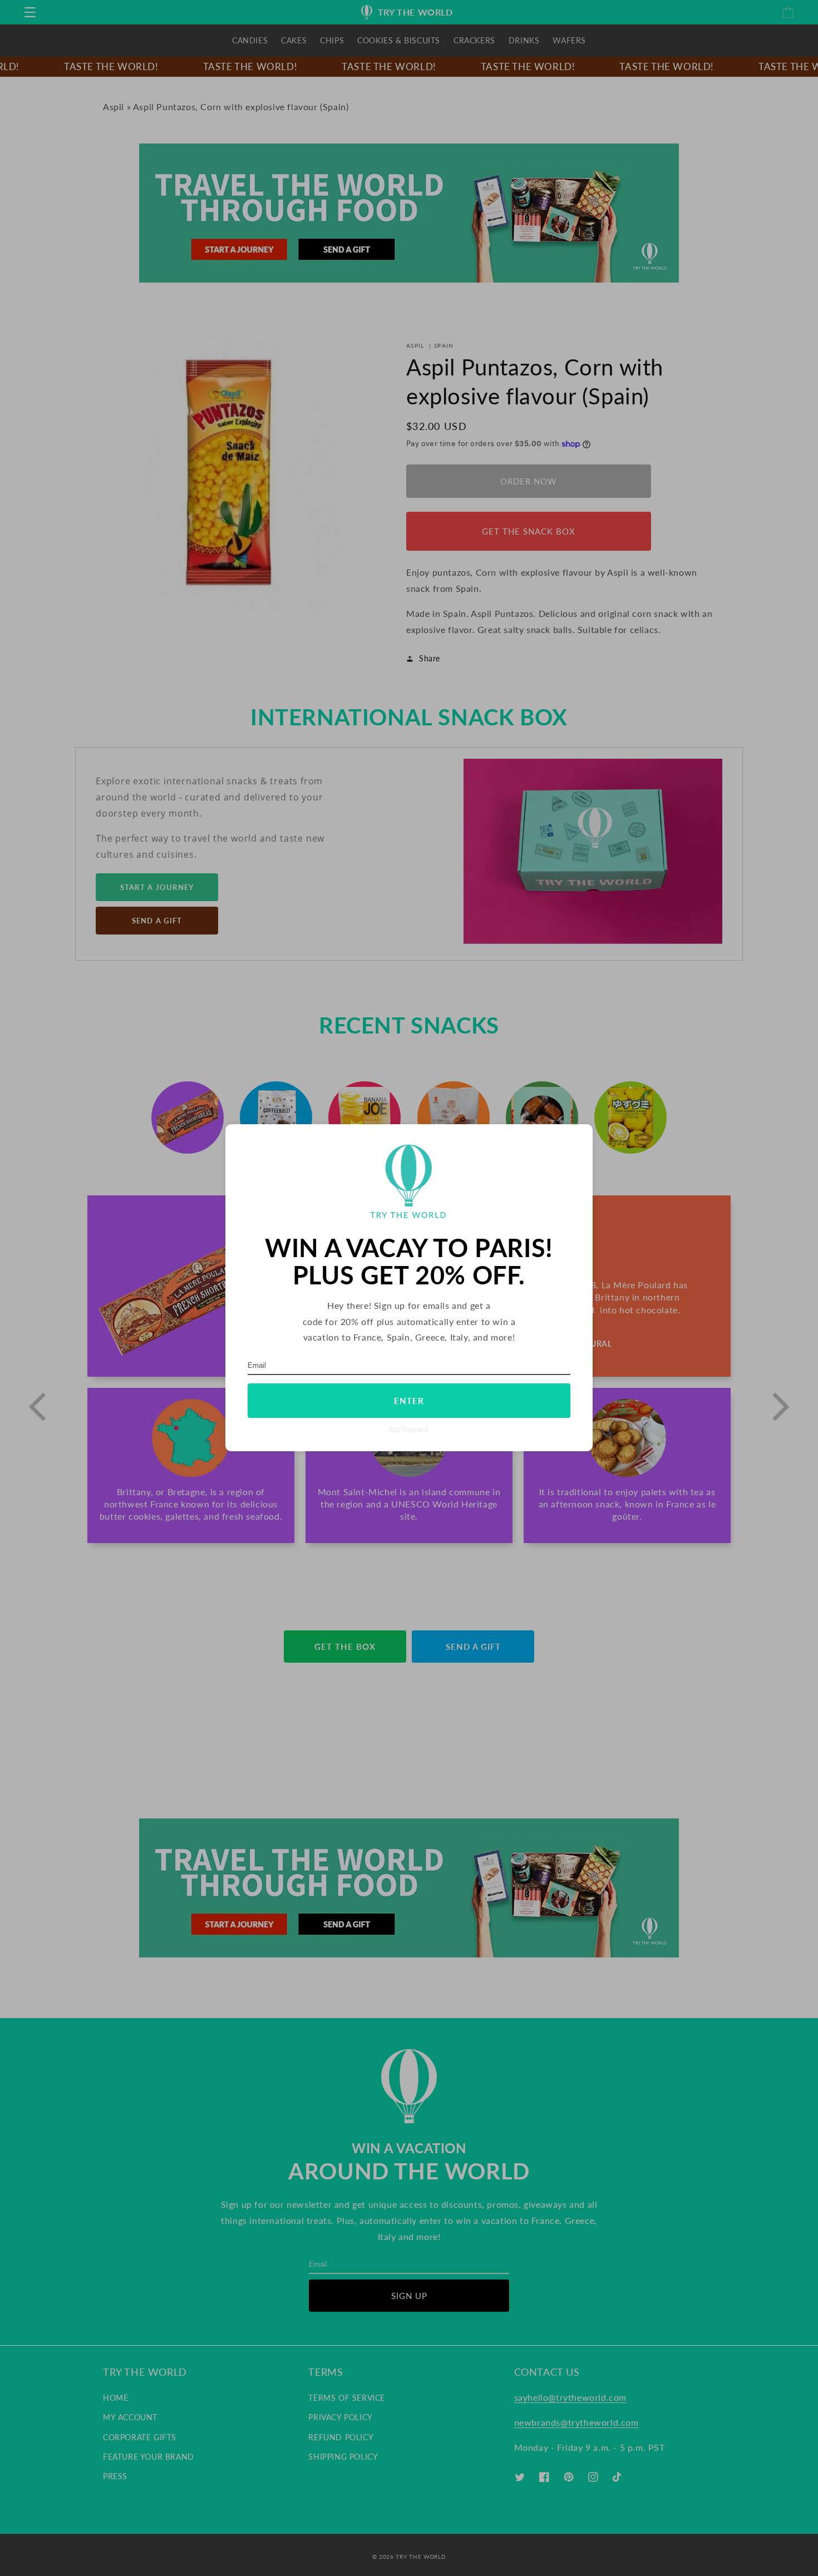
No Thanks (409, 1430)
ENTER (409, 1401)
